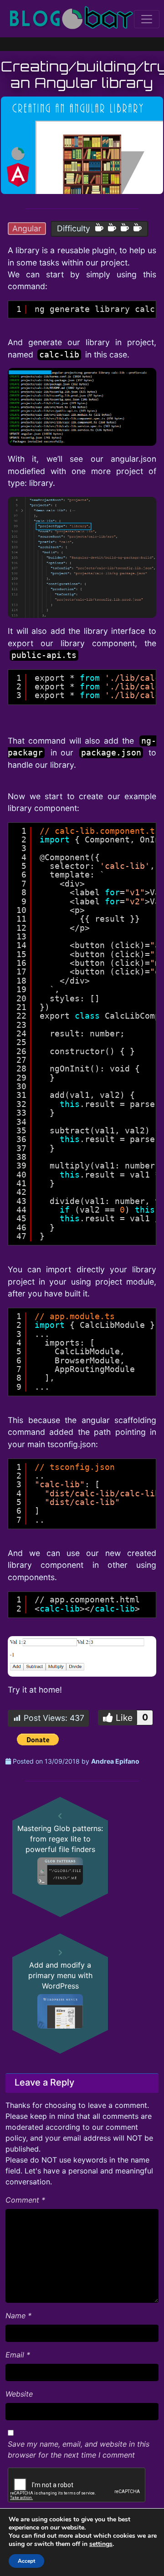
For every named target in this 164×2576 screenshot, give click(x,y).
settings (101, 2544)
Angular (27, 228)
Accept (26, 2561)
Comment (25, 2200)
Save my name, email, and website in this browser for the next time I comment (79, 2449)
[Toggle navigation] (147, 19)
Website (19, 2394)
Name (18, 2316)
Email (18, 2355)
